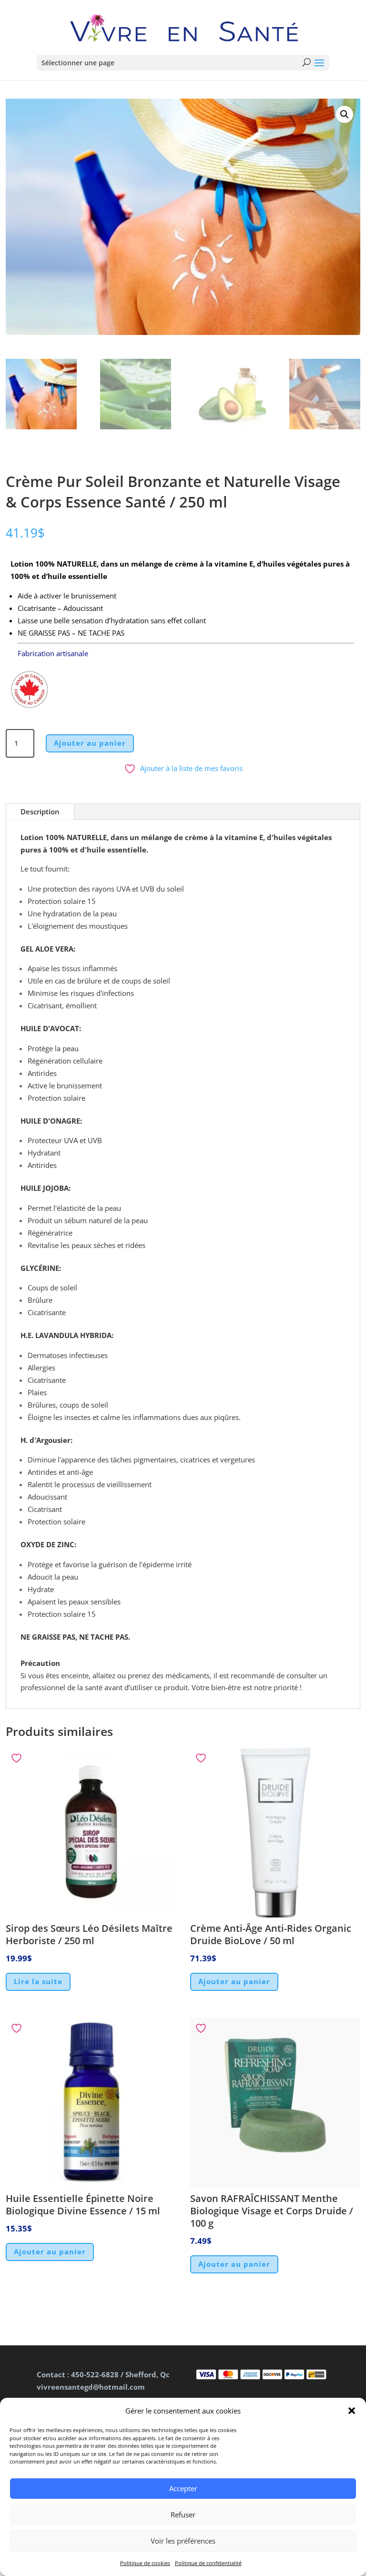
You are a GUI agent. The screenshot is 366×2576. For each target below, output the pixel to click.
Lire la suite (38, 1981)
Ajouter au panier (90, 743)
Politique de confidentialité (208, 2563)
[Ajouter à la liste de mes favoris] (18, 1758)
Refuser (183, 2515)
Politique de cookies (145, 2563)
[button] (352, 2411)
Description (40, 811)
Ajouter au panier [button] (234, 1981)
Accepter (183, 2488)
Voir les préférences (183, 2541)
